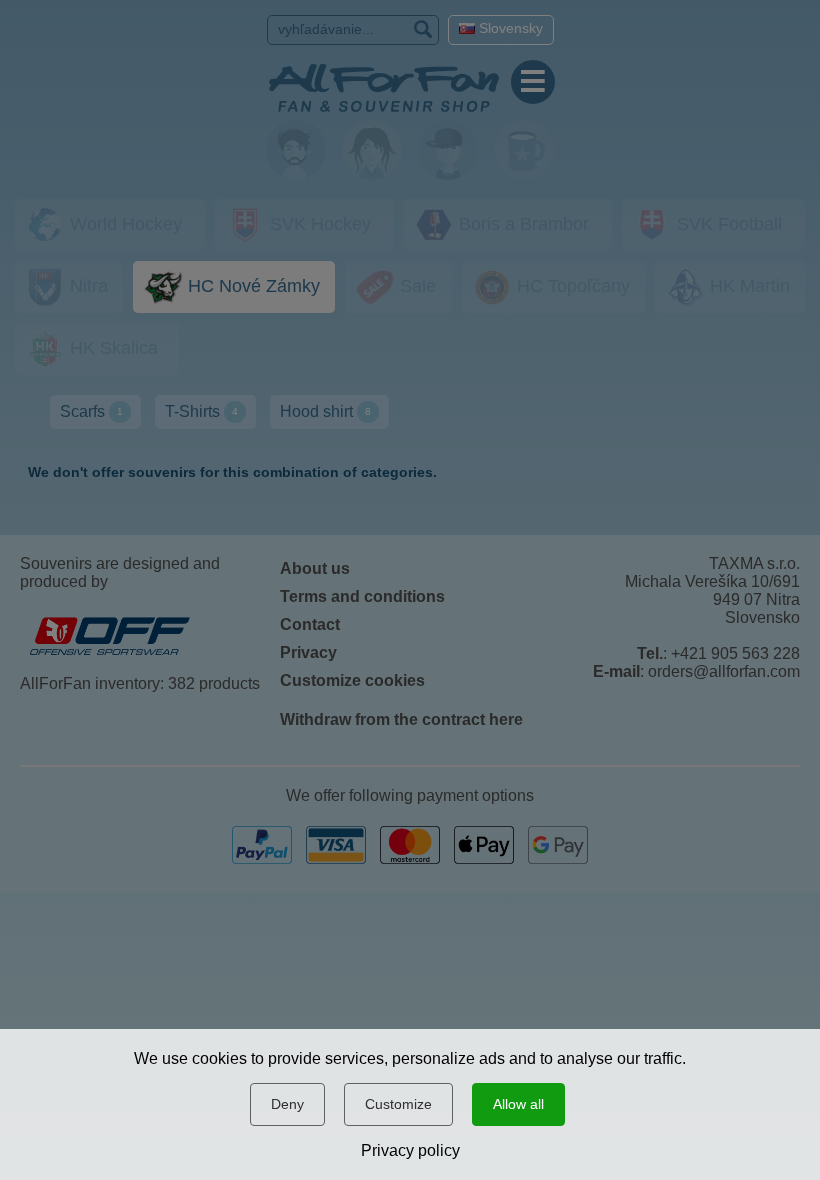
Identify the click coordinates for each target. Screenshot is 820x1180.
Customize (398, 1104)
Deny (287, 1104)
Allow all (518, 1104)
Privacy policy (410, 1150)
